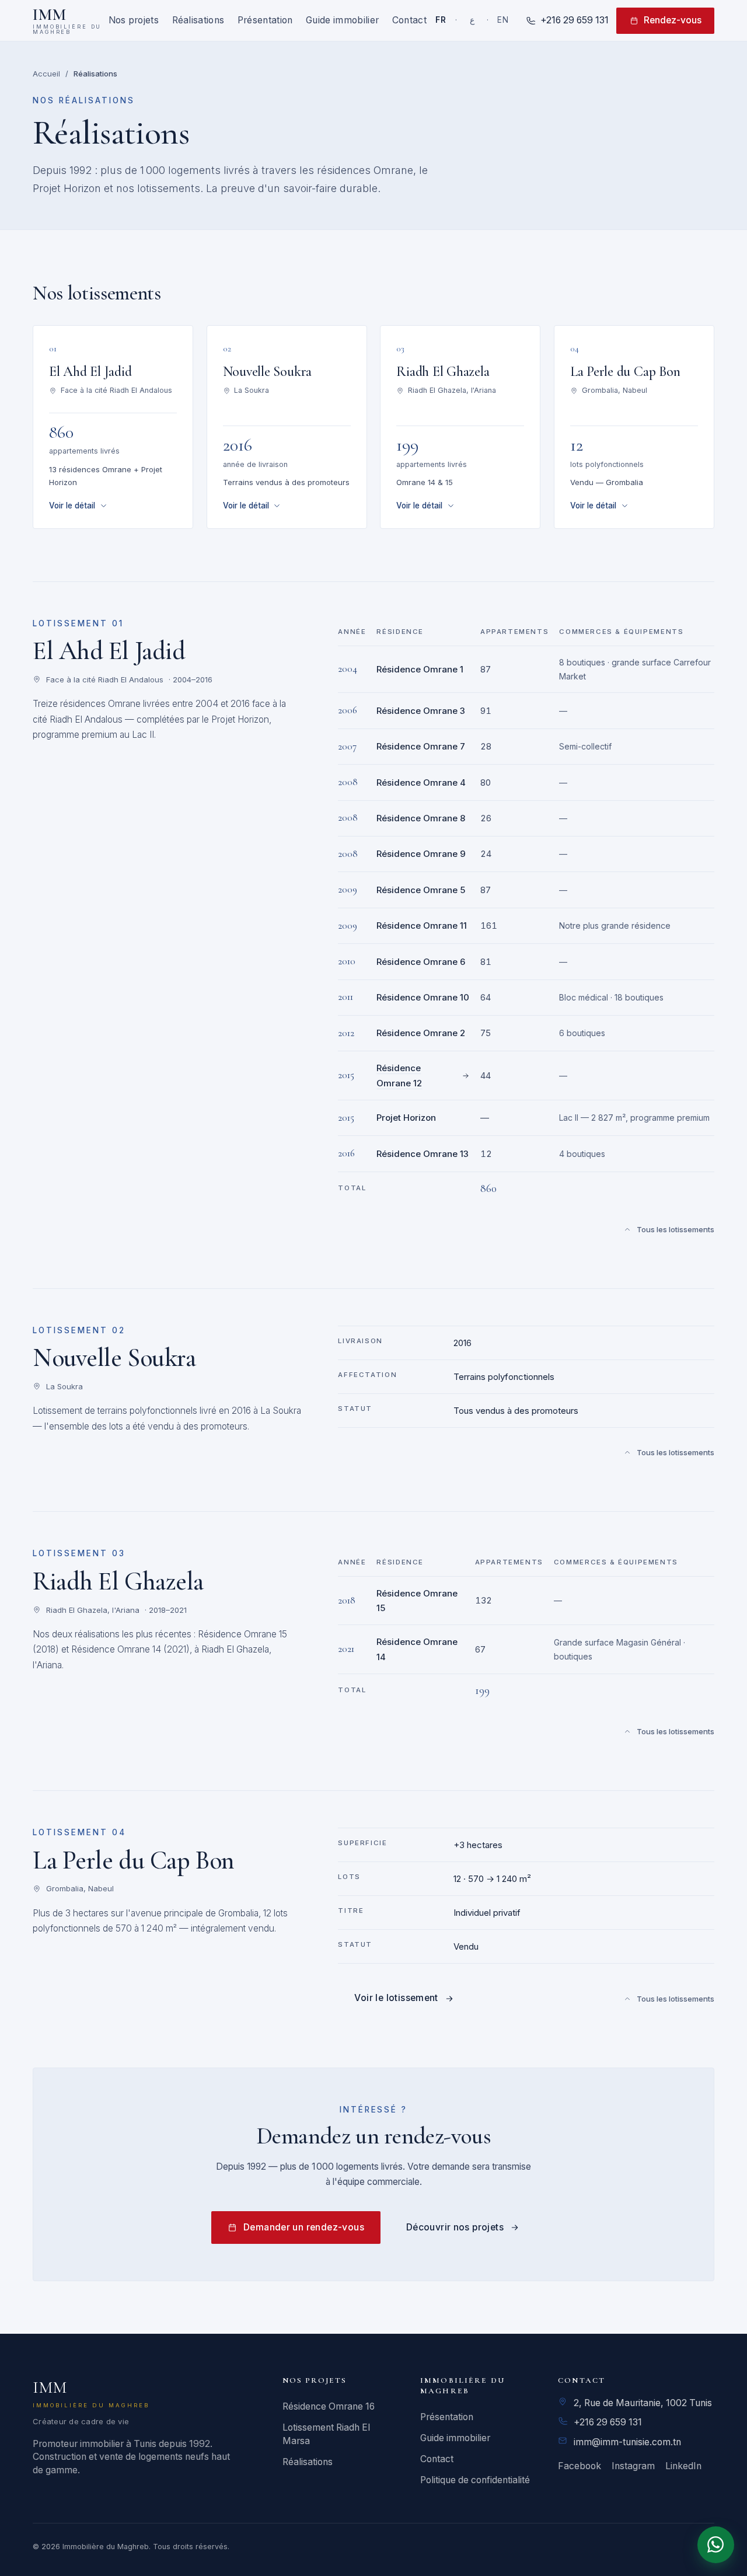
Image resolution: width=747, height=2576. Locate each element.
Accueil (46, 74)
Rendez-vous (673, 20)
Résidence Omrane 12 (399, 1076)
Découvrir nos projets (455, 2227)
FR (441, 20)
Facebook (580, 2466)
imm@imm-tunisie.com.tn (627, 2442)
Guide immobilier (342, 20)
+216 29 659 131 (608, 2422)
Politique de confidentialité (475, 2480)
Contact (409, 20)
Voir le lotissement (396, 1998)
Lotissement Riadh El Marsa (326, 2434)
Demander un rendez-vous (304, 2227)
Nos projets (134, 20)
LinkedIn (683, 2466)
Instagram (633, 2466)
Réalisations (198, 20)
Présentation (265, 20)
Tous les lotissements (676, 1229)
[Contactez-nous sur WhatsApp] (716, 2545)
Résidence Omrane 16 (329, 2406)
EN (503, 20)
